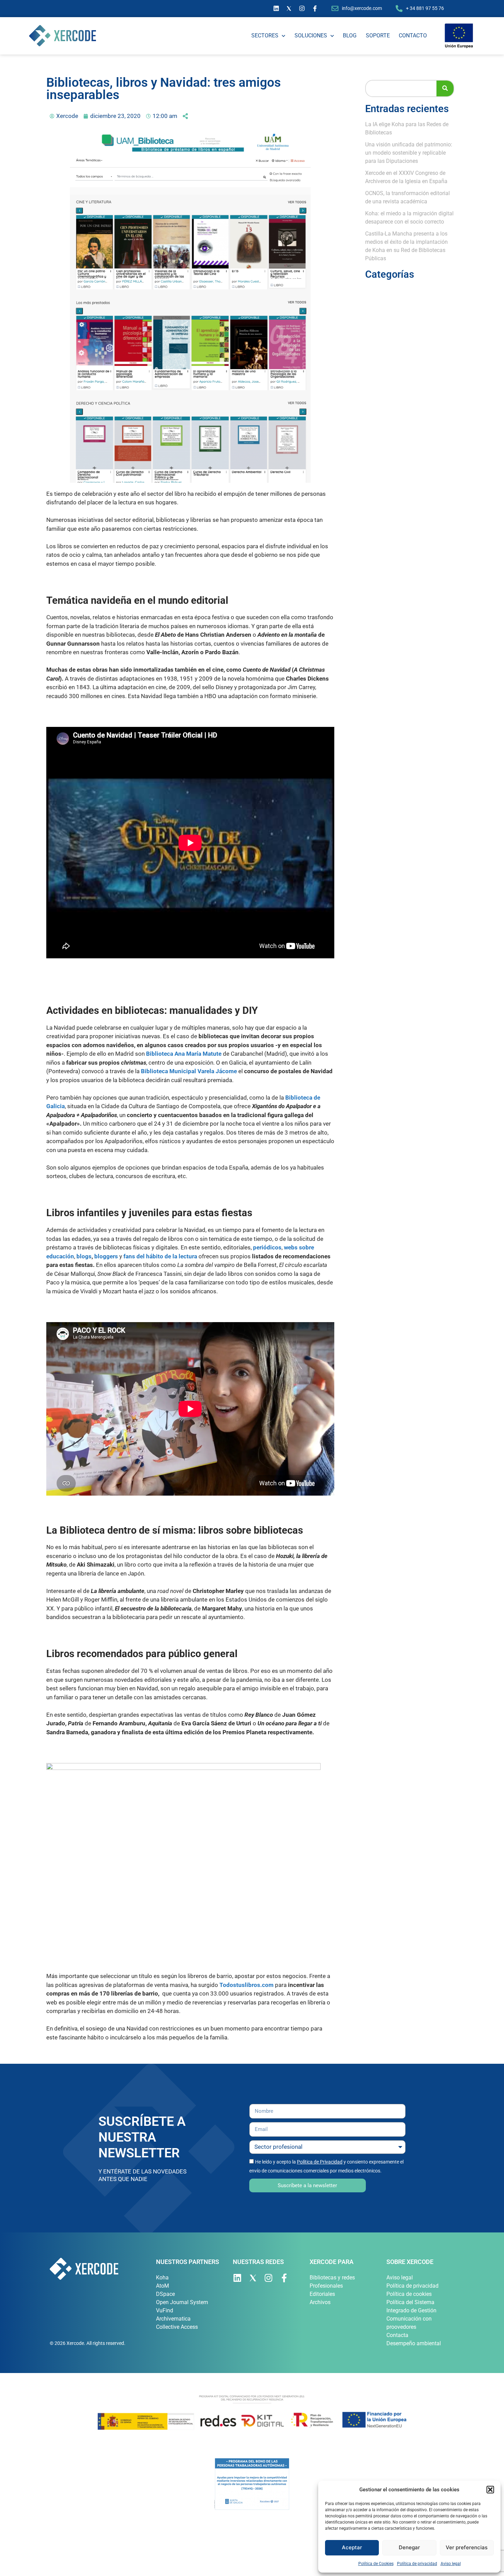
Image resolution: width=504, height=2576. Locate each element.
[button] (490, 2490)
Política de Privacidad (320, 2162)
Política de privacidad (417, 2564)
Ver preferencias (467, 2547)
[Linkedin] (276, 9)
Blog (350, 35)
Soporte (378, 35)
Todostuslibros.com (247, 1985)
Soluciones (311, 35)
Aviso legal (451, 2564)
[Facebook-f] (315, 9)
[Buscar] (445, 88)
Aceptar (352, 2547)
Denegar (409, 2547)
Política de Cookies (376, 2564)
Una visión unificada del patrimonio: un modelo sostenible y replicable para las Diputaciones (409, 153)
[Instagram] (302, 9)
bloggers (105, 1256)
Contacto (413, 35)
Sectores (265, 35)
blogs (84, 1256)
